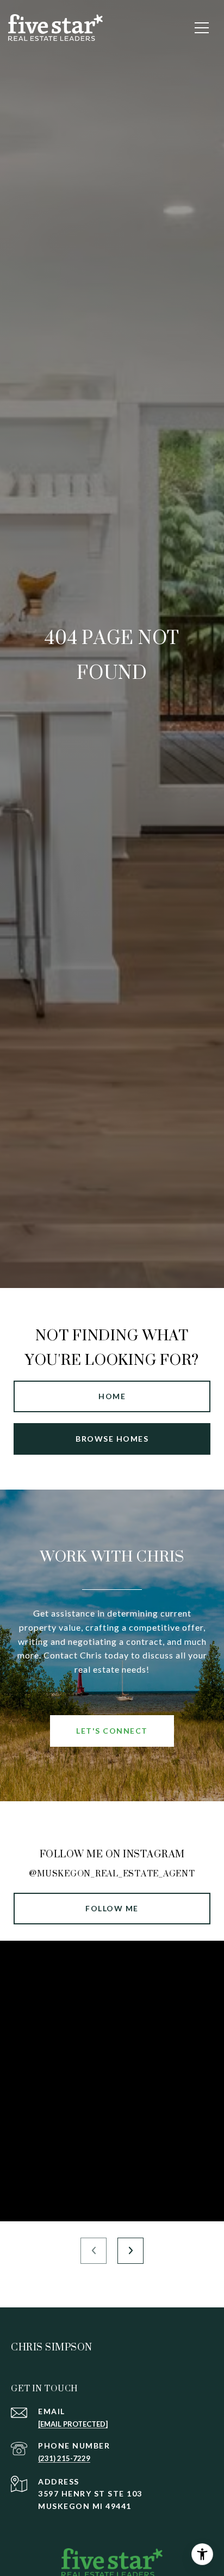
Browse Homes (112, 1439)
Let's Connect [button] (112, 1731)
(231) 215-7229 (64, 2458)
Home (112, 1396)
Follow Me (112, 1908)
